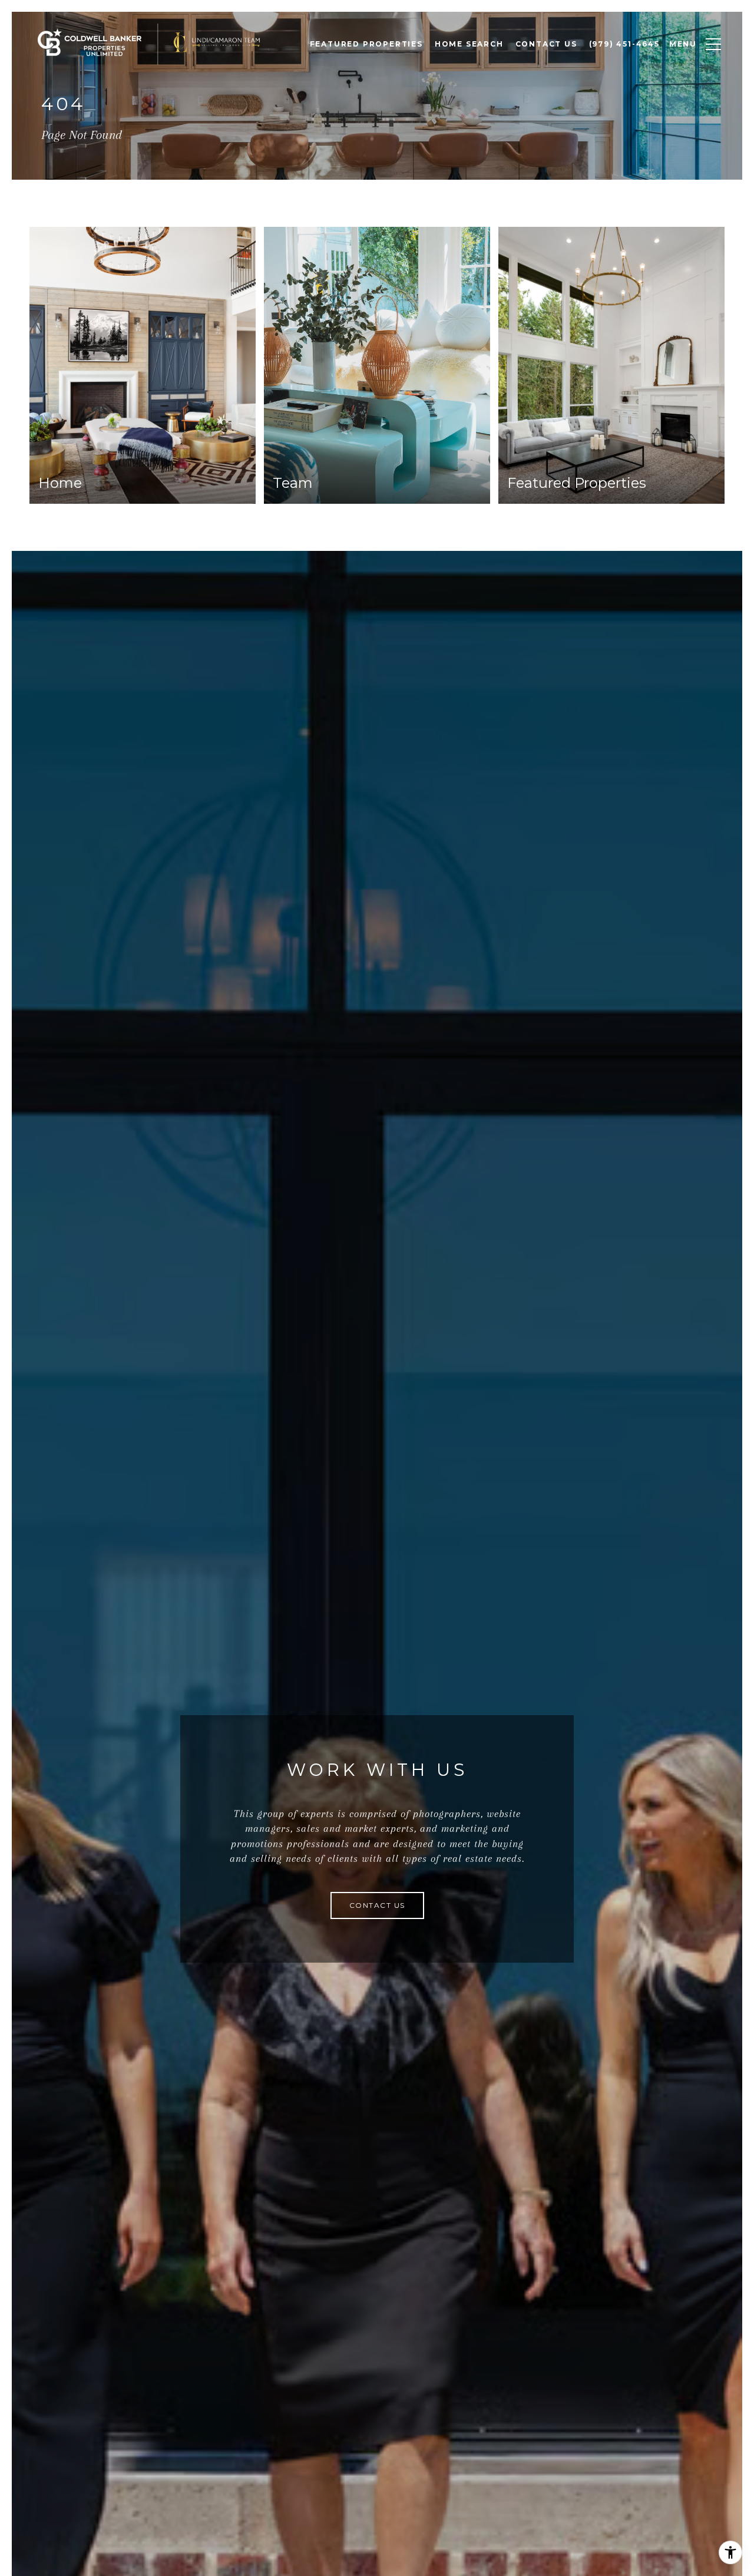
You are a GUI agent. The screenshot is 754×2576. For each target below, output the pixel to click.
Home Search (469, 44)
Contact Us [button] (377, 1905)
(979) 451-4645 (624, 44)
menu (683, 44)
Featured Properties (366, 44)
